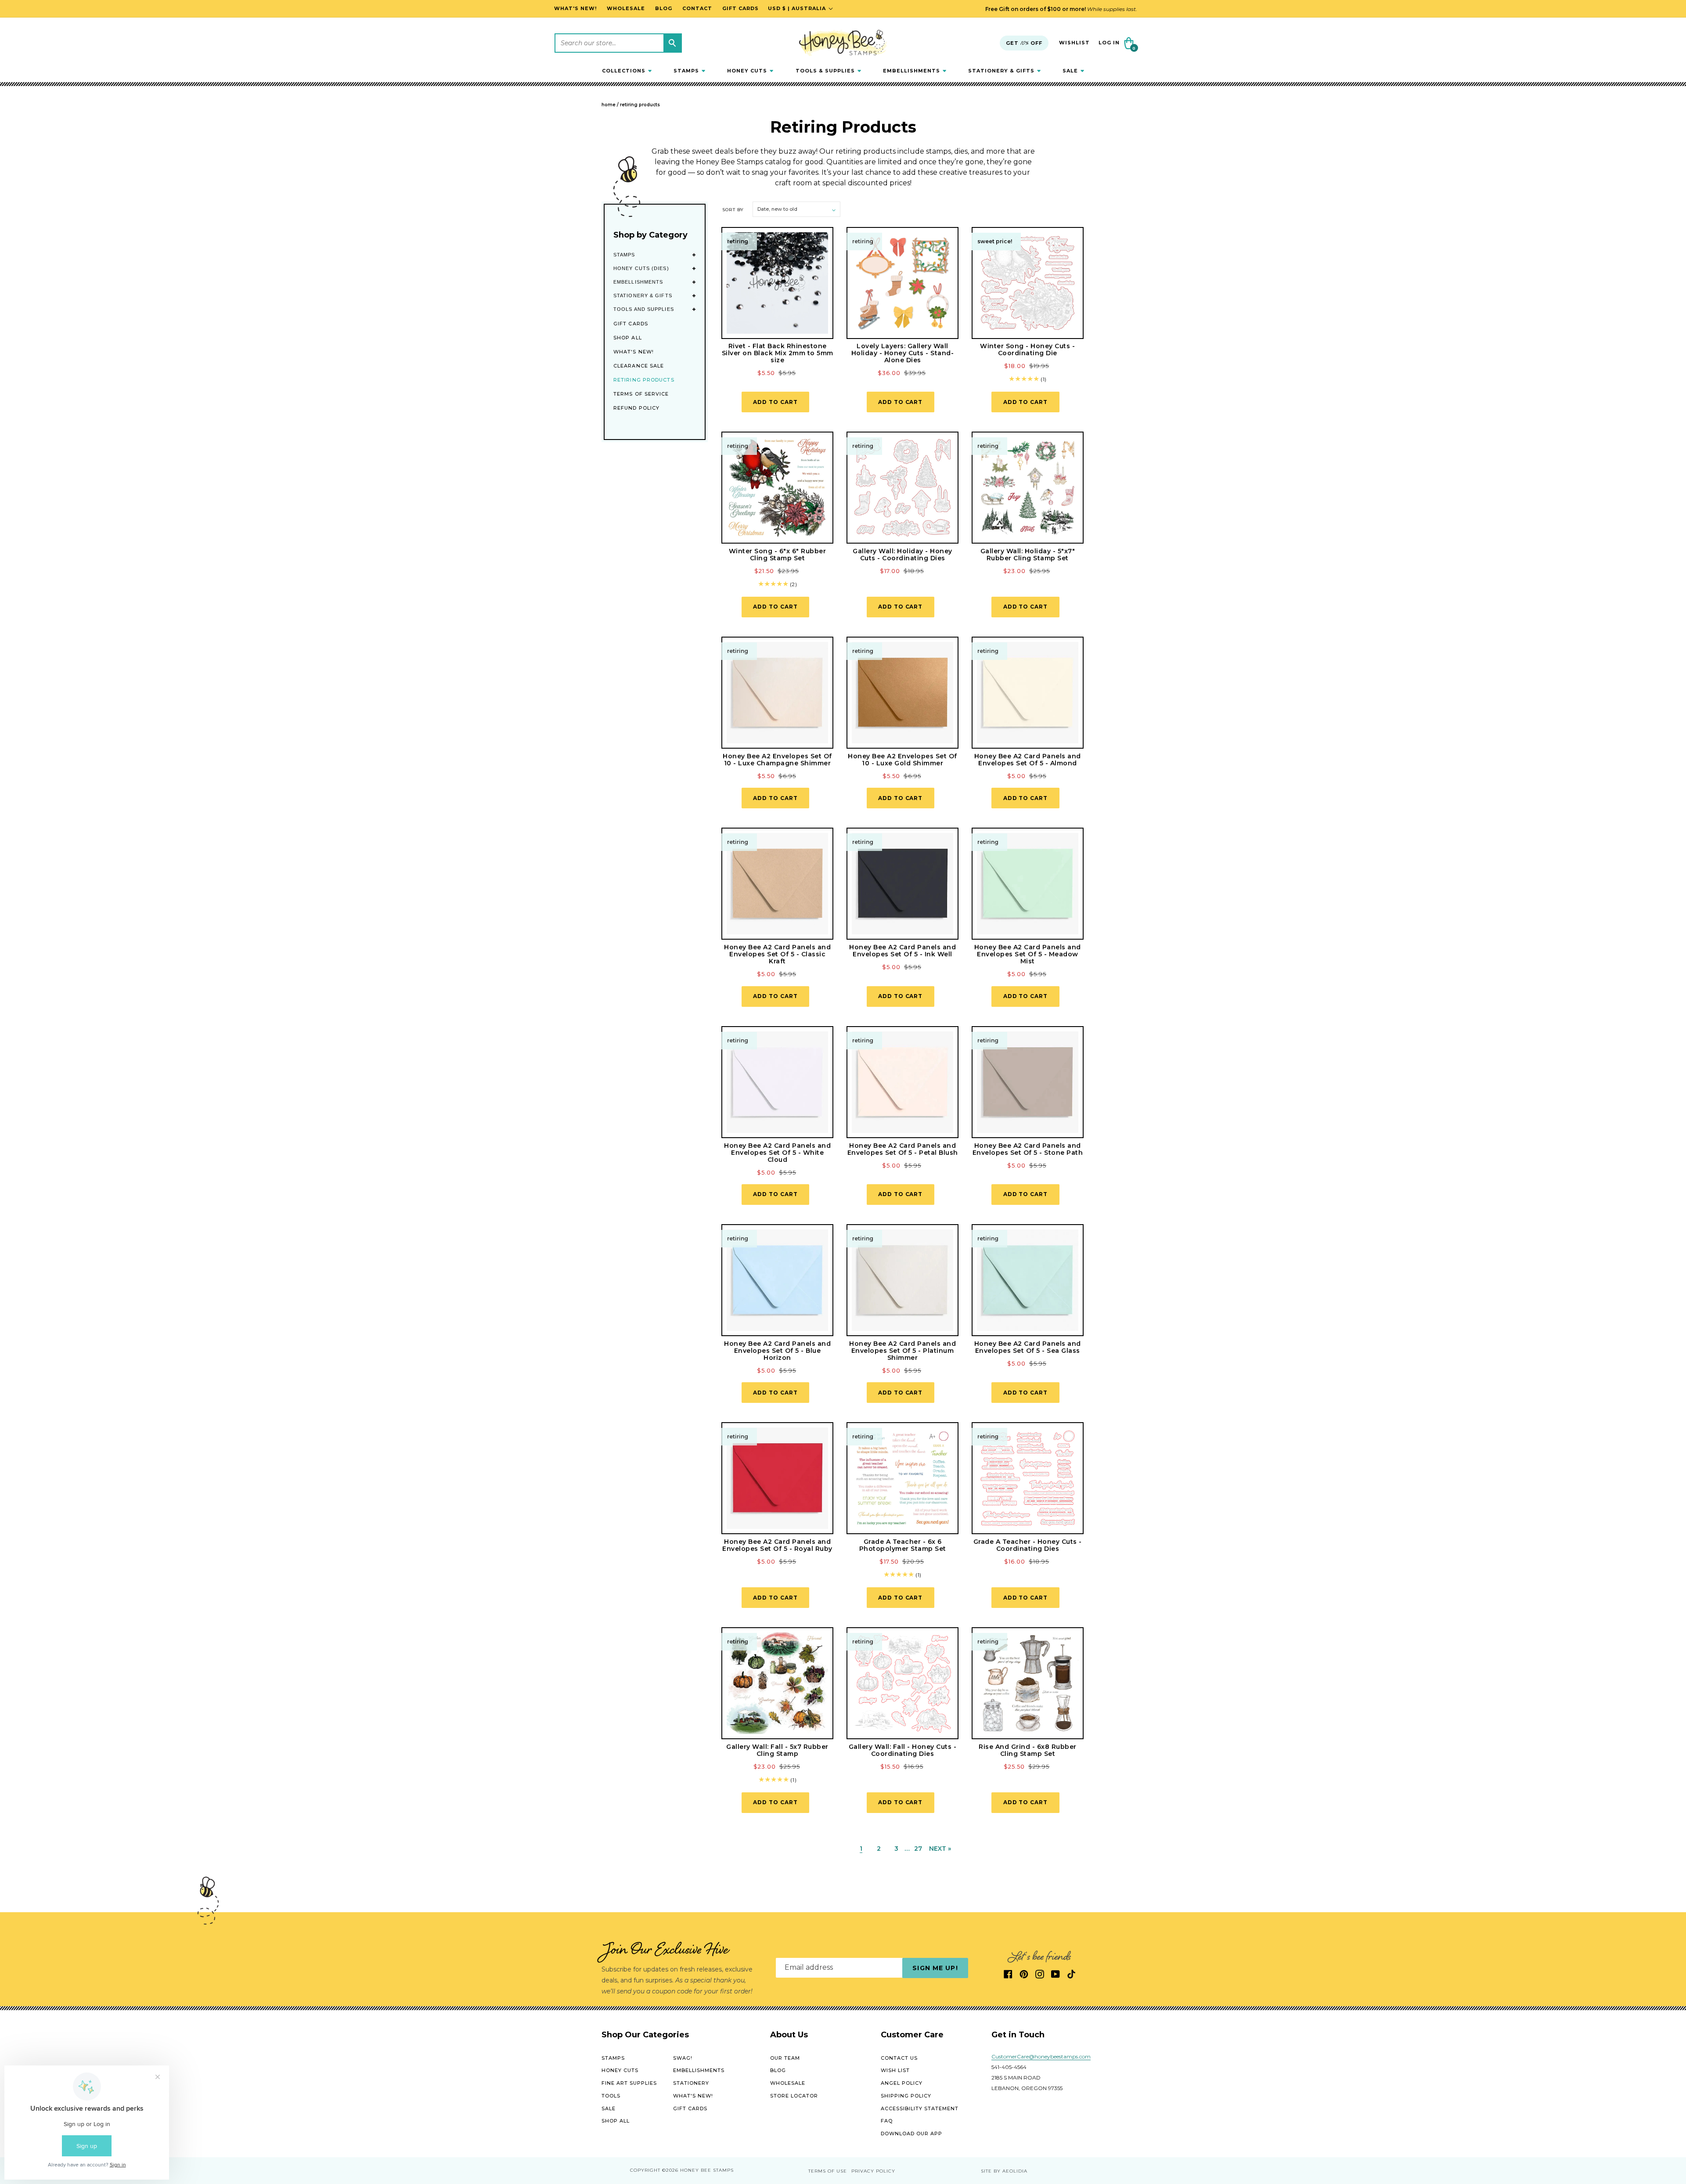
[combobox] (618, 43)
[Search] (672, 43)
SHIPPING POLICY (906, 2096)
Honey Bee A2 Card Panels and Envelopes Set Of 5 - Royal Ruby (777, 1545)
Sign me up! (935, 1968)
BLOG (778, 2070)
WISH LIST (895, 2070)
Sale (609, 2108)
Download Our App (911, 2134)
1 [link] (861, 1849)
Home (609, 105)
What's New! (634, 352)
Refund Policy (636, 408)
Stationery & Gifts (643, 296)
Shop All (628, 338)
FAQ (887, 2121)
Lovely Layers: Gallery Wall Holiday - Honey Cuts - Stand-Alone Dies (903, 353)
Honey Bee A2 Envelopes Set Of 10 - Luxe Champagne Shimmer (777, 760)
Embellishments (638, 282)
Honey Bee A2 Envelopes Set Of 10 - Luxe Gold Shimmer (902, 760)
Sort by (733, 210)
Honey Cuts (620, 2070)
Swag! (683, 2058)
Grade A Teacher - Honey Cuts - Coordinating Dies (1028, 1545)
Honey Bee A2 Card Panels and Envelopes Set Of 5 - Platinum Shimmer (902, 1351)
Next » (940, 1849)
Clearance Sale (639, 366)
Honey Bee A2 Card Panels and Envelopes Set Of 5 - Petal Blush (903, 1149)
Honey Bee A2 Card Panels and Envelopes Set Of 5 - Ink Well (902, 951)
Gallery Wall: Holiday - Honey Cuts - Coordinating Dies (902, 555)
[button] (627, 71)
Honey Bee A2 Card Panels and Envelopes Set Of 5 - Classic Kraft (777, 954)
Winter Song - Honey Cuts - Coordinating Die (1027, 350)
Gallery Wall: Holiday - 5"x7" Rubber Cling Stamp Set (1028, 555)
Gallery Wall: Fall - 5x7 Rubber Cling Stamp (777, 1750)
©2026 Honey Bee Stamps (698, 2171)
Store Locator (794, 2096)
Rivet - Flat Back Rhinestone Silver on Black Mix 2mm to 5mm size (778, 353)
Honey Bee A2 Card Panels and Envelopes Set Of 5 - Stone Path (1028, 1149)
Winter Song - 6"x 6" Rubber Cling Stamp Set (778, 555)
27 (918, 1849)
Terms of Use (828, 2171)
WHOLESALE (788, 2083)
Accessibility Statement (920, 2108)
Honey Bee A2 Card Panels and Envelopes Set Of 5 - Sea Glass (1028, 1347)
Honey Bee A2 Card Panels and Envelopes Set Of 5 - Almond (1028, 760)
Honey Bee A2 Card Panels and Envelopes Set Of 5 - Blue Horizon (777, 1351)
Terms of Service (641, 394)
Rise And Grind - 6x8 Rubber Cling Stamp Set (1028, 1750)
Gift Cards (631, 324)
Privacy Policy (873, 2171)
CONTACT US (899, 2058)
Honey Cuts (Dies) (641, 268)
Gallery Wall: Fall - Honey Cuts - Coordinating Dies (903, 1750)
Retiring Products (640, 105)
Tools (611, 2096)
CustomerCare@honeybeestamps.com (1041, 2056)
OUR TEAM (785, 2058)
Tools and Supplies (644, 309)
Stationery (691, 2083)
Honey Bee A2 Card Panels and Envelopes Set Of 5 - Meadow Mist (1028, 954)
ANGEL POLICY (902, 2083)
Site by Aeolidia (1004, 2171)
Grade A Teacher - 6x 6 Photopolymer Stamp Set (903, 1545)
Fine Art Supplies (629, 2083)
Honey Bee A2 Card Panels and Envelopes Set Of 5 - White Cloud (777, 1153)
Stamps (624, 255)
